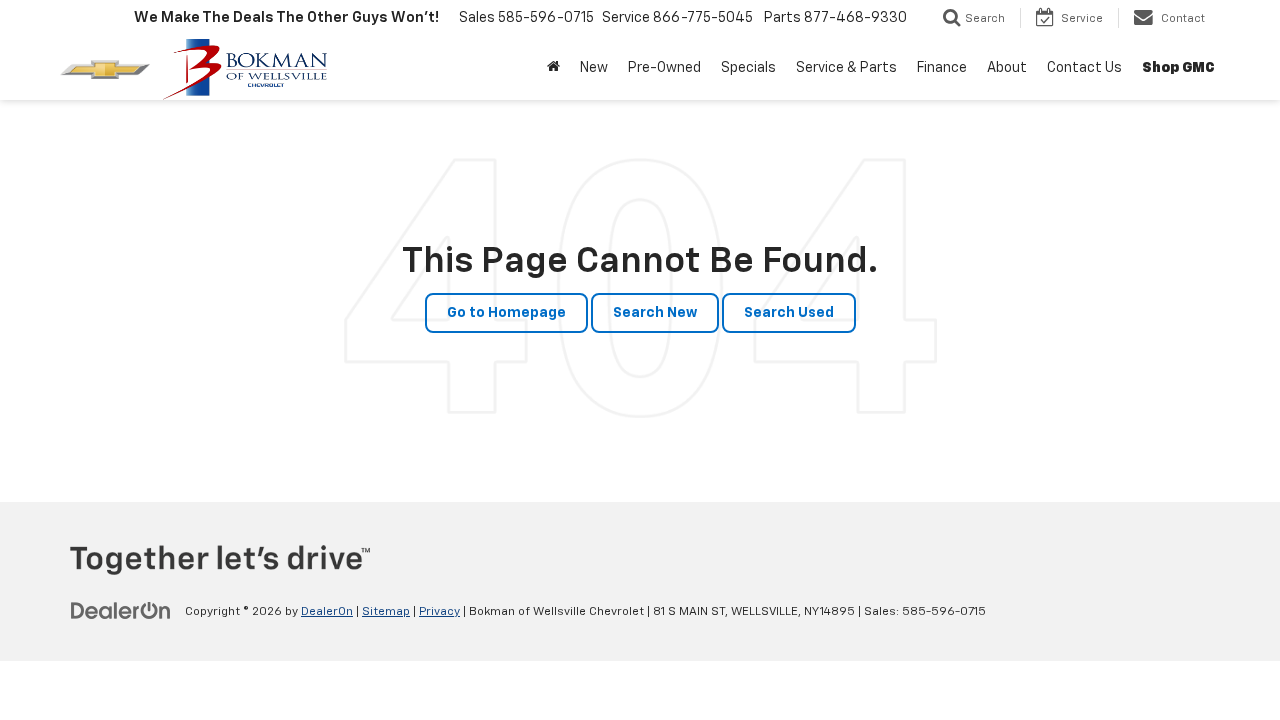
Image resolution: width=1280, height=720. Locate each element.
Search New (655, 313)
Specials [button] (748, 68)
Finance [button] (942, 68)
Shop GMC (1178, 68)
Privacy (439, 612)
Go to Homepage (506, 313)
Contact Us (1084, 68)
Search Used (789, 313)
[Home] (553, 68)
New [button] (594, 68)
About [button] (1007, 68)
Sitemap (386, 612)
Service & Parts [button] (846, 68)
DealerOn (327, 612)
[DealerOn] (121, 611)
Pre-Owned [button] (664, 68)
